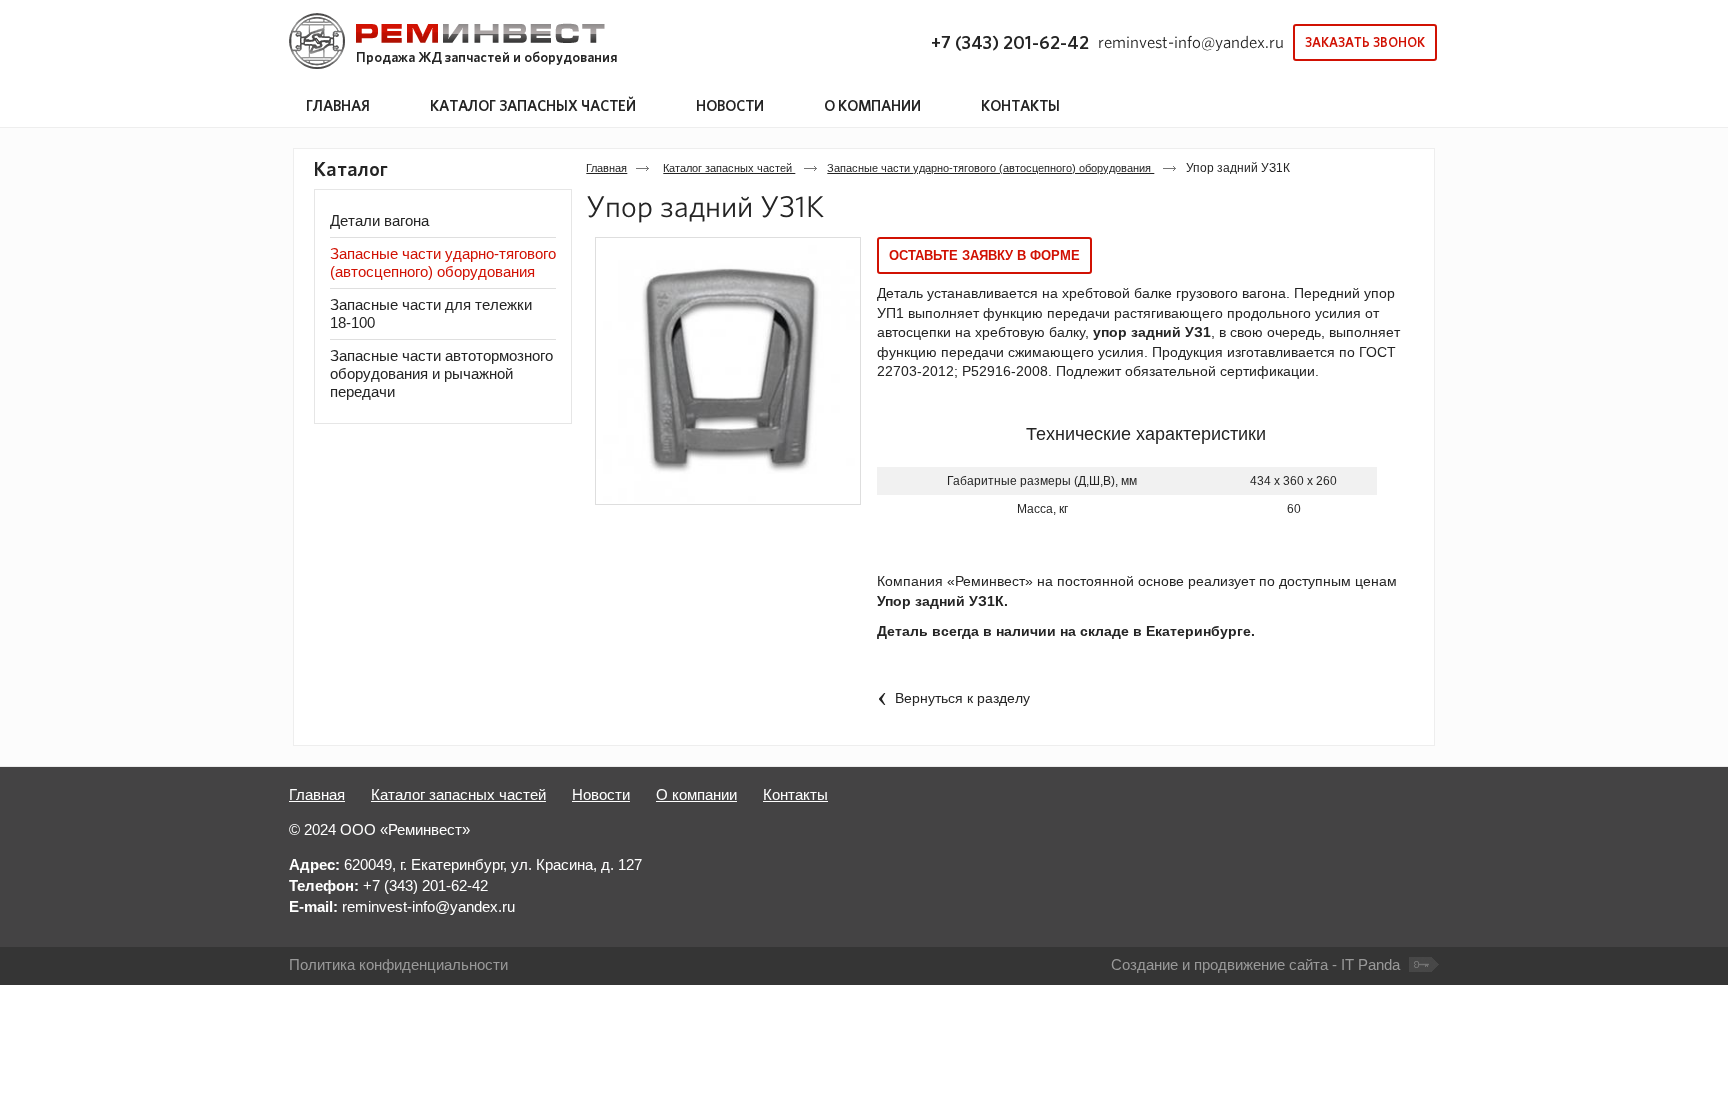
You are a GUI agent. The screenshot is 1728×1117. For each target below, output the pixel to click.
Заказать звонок (1365, 42)
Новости (601, 794)
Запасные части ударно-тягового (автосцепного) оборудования (990, 168)
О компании (696, 794)
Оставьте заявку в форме (984, 255)
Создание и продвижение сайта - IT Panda (1255, 964)
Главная (606, 168)
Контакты (795, 794)
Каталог (351, 169)
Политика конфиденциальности (398, 964)
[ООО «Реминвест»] (447, 42)
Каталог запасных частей (533, 105)
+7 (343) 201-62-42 (1010, 42)
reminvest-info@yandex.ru (1191, 42)
